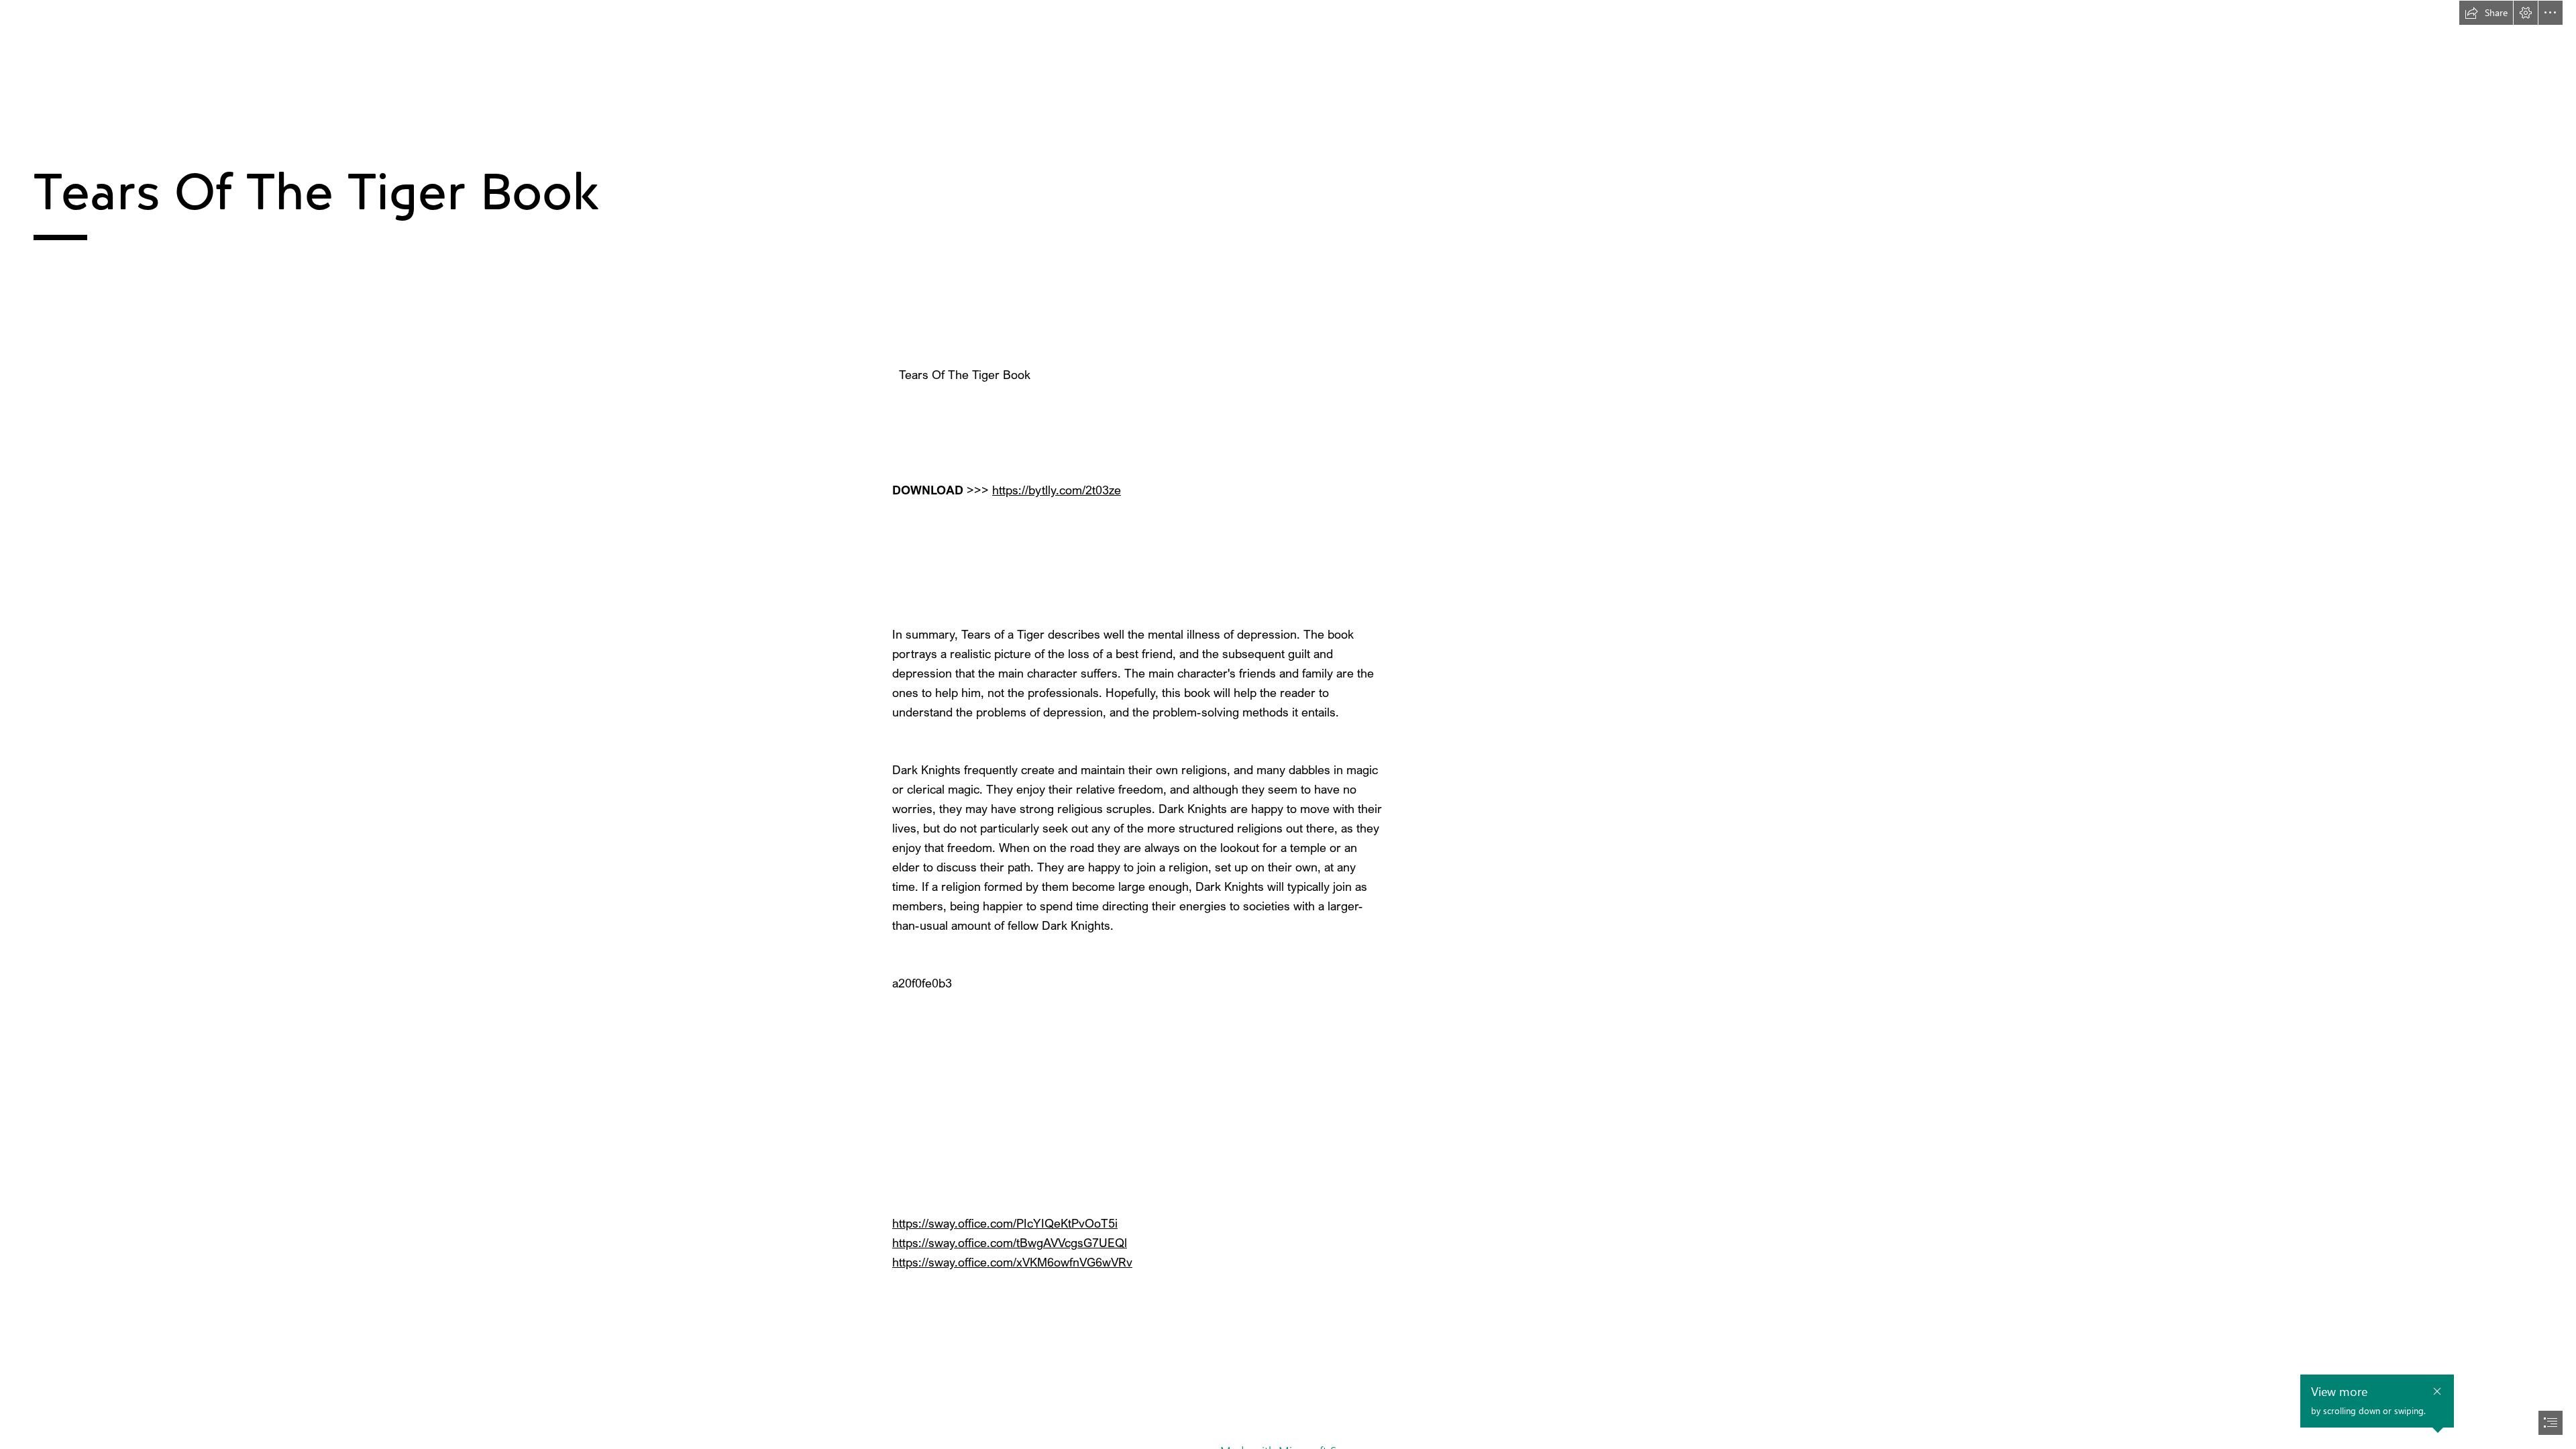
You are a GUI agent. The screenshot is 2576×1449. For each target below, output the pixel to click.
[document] (1288, 724)
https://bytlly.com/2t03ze (1057, 490)
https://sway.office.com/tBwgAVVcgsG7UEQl (1010, 1242)
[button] (2486, 13)
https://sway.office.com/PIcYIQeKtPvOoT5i (1005, 1223)
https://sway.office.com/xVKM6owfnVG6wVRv (1012, 1262)
